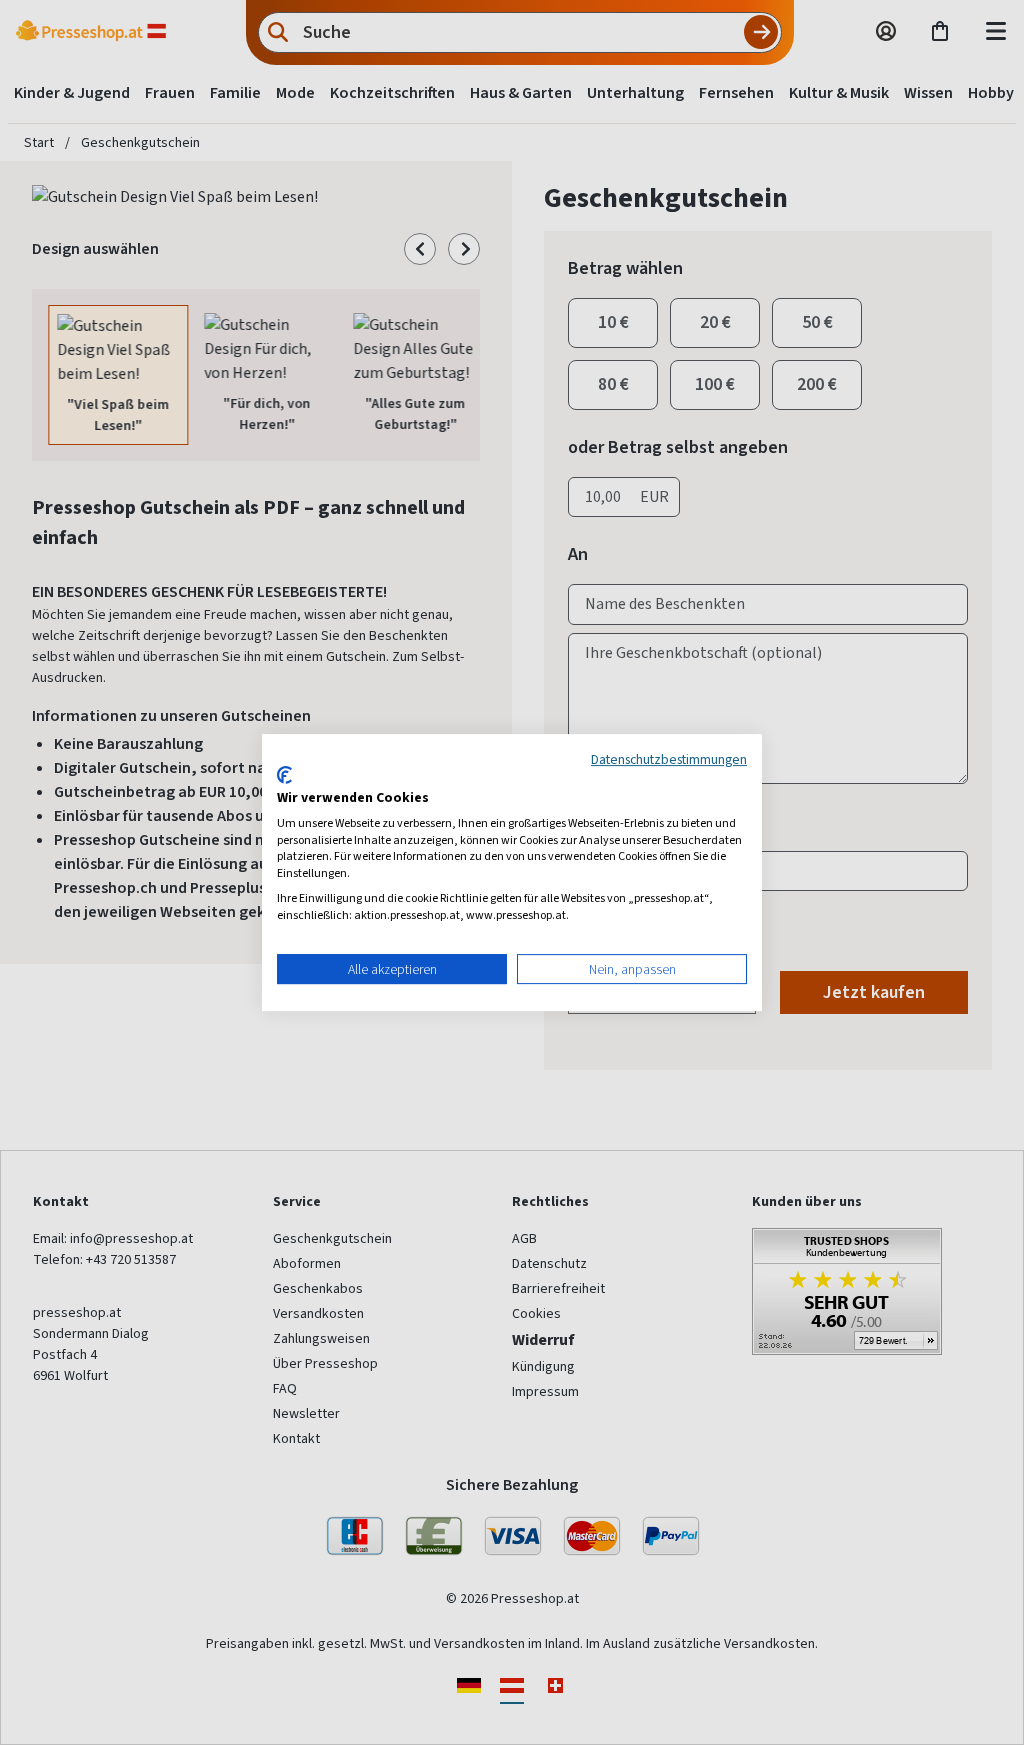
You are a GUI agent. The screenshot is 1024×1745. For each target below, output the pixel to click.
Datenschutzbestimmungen (669, 759)
